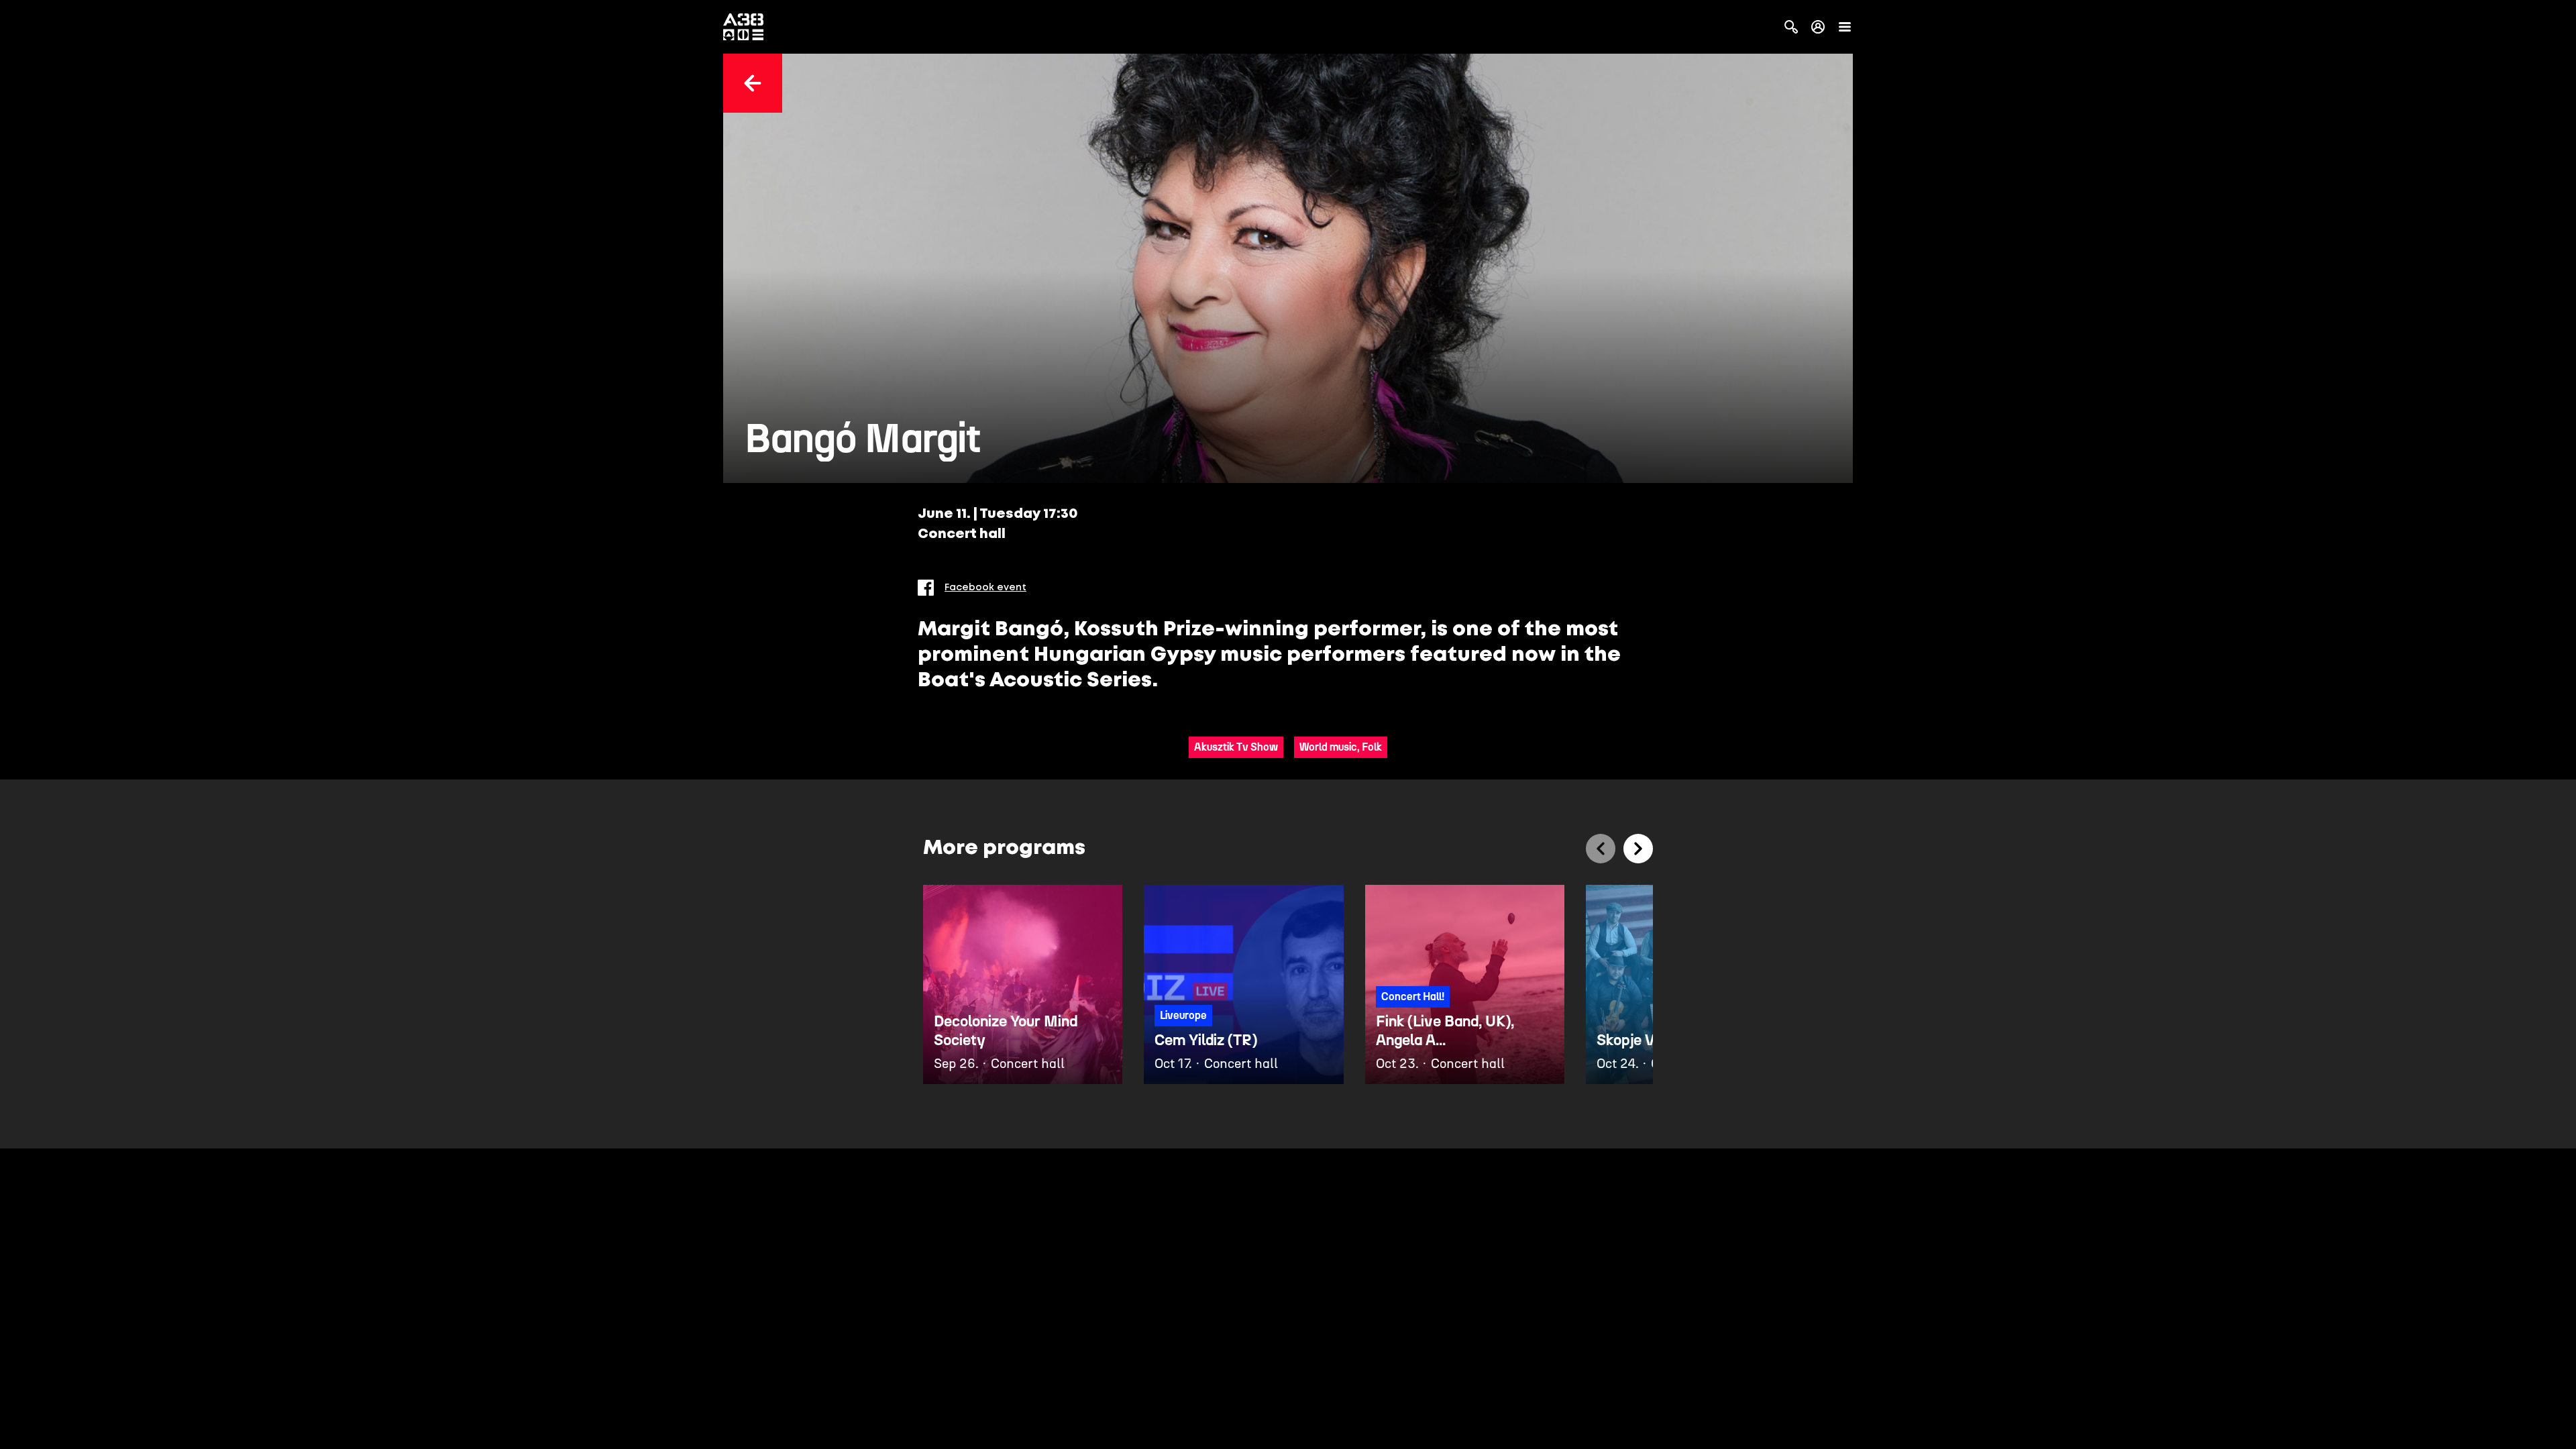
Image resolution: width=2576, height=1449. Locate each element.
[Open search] (1791, 27)
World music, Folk (1341, 747)
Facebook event (985, 588)
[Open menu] (1845, 27)
